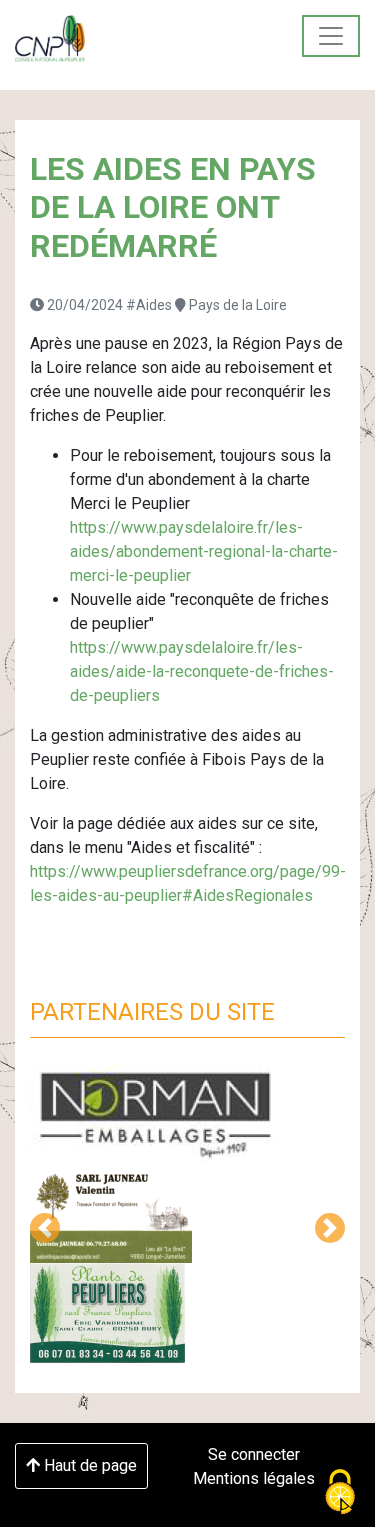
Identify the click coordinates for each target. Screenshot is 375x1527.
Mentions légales (254, 1478)
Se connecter (254, 1454)
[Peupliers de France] (50, 38)
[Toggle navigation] (331, 36)
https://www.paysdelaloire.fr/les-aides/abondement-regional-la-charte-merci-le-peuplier (204, 551)
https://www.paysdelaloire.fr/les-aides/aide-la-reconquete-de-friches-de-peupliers (202, 671)
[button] (45, 1228)
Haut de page (88, 1465)
